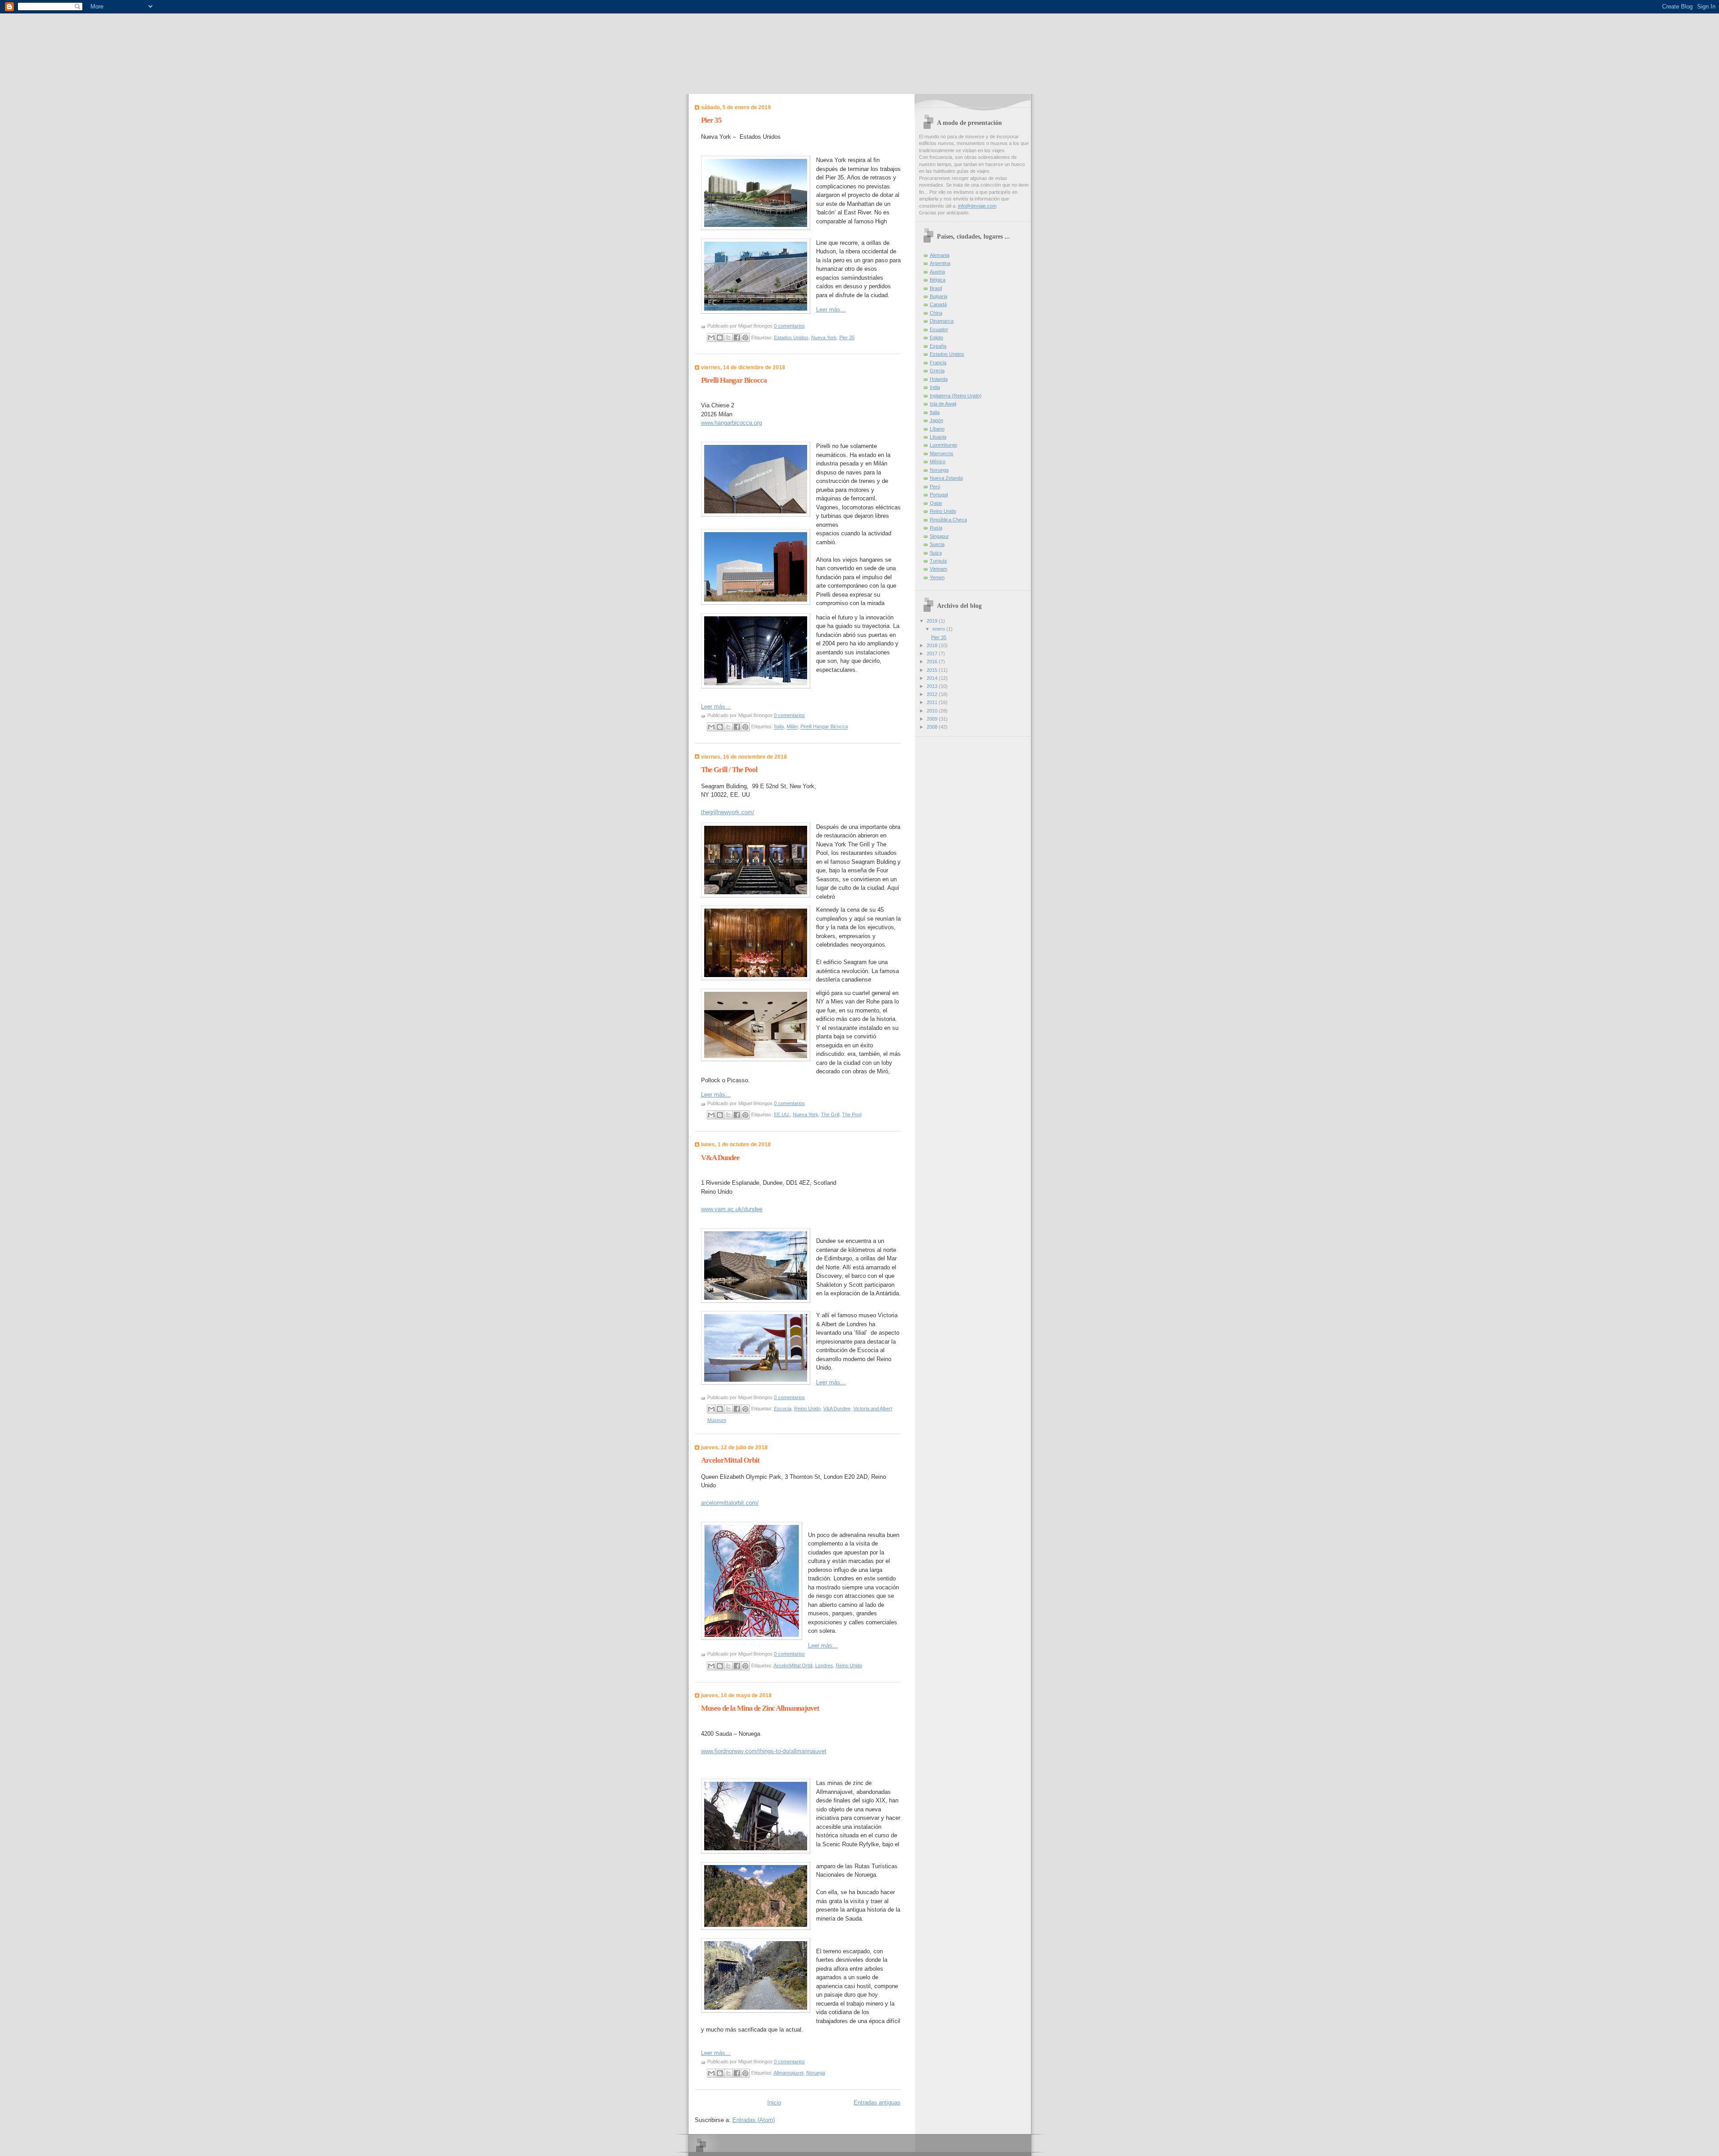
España (938, 346)
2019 (933, 621)
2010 (933, 711)
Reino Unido (807, 1409)
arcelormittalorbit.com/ (730, 1503)
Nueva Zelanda (946, 478)
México (938, 461)
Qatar (936, 503)
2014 (933, 678)
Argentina (940, 263)
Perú (935, 487)
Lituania (938, 437)
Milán (792, 727)
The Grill (830, 1114)
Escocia (783, 1409)
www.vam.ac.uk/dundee (732, 1209)
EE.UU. (782, 1114)
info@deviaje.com (977, 206)
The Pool (852, 1114)
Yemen (937, 577)
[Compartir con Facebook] (737, 337)
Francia (938, 363)
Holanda (939, 379)
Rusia (936, 528)
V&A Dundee (720, 1158)
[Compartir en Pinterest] (745, 337)
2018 (933, 645)
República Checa (948, 520)
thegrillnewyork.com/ (728, 812)
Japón (936, 420)
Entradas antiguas (877, 2103)
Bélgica (938, 280)
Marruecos (942, 453)
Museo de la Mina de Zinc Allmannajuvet (760, 1708)
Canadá (938, 304)
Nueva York (824, 337)
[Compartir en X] (728, 337)
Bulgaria (939, 296)
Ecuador (939, 329)
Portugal (939, 495)
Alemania (940, 255)
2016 (933, 662)
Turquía (938, 561)
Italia (779, 727)
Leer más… (831, 310)
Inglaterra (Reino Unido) (956, 396)
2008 (933, 727)
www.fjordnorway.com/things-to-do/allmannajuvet (764, 1751)
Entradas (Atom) (754, 2120)
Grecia (937, 371)
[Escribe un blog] (720, 337)
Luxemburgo (943, 445)
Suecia (937, 544)
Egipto (936, 337)
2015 (933, 670)
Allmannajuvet (789, 2073)
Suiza (936, 553)
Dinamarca (942, 321)
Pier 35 (711, 120)
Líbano (937, 429)
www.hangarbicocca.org (731, 423)
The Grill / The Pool (729, 770)
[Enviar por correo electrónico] (711, 337)
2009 (933, 719)
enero (939, 629)
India (935, 387)
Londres (824, 1665)
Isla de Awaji (943, 404)
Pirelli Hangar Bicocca (734, 380)
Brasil (936, 288)
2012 (933, 694)
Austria (937, 272)
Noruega (816, 2073)
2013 (933, 686)
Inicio (774, 2103)
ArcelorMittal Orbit (730, 1460)
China (936, 313)
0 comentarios (789, 326)
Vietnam (939, 569)
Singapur (939, 536)
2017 (933, 653)
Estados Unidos (791, 337)
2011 (933, 702)
